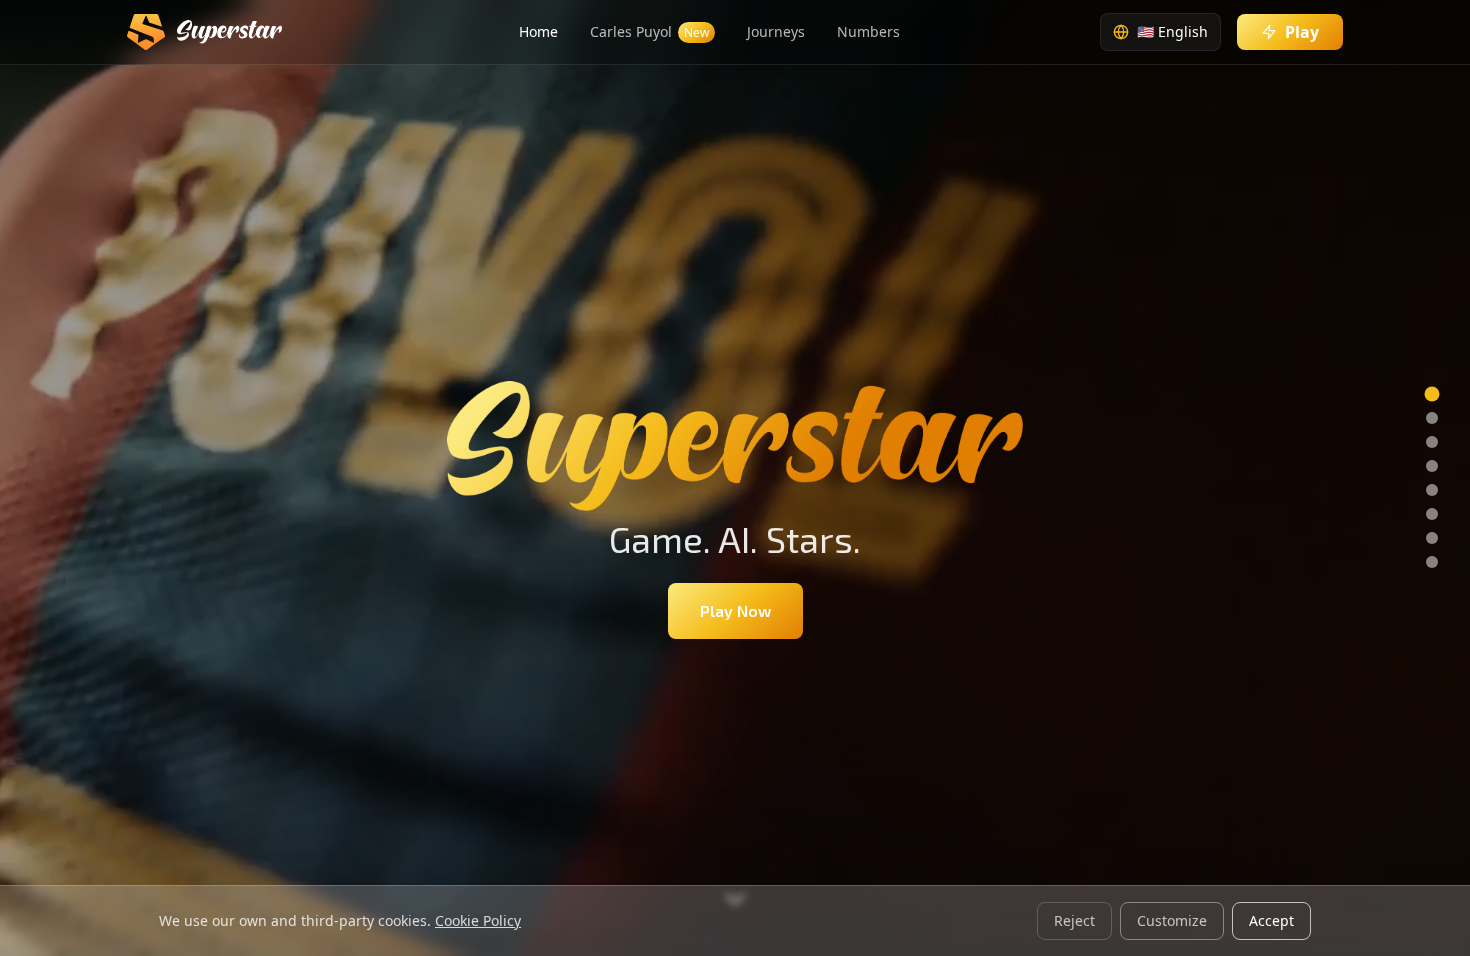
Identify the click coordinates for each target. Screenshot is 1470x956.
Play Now (735, 610)
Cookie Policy (478, 920)
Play (1302, 32)
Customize (1172, 920)
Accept (1271, 920)
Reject (1074, 920)
